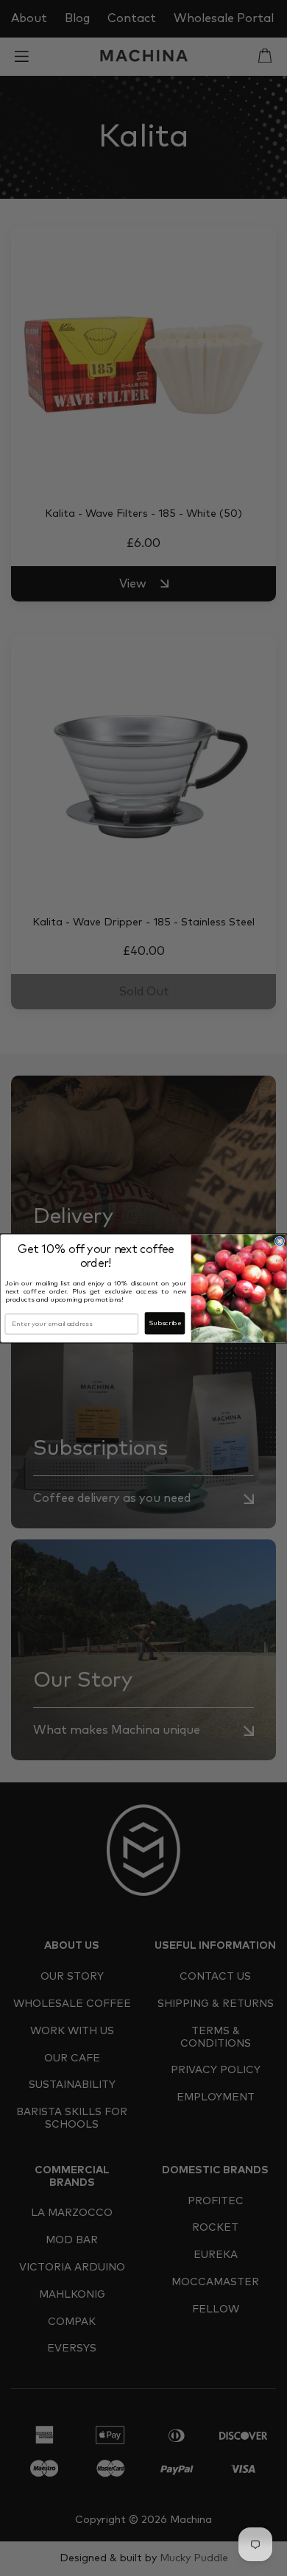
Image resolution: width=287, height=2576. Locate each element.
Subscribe (164, 1323)
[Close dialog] (279, 1241)
